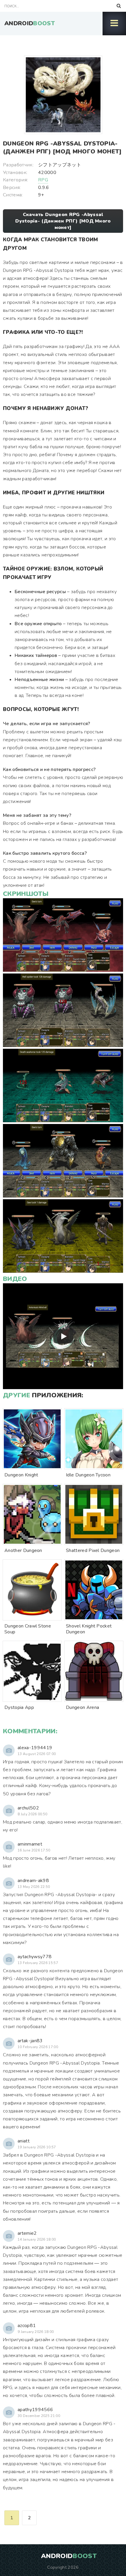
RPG (43, 180)
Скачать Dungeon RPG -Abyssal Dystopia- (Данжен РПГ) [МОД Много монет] (63, 221)
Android (30, 23)
